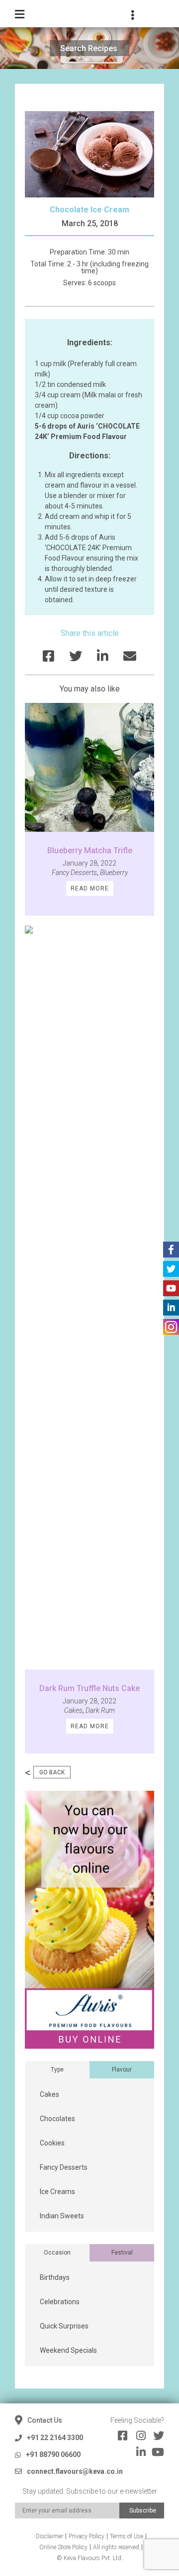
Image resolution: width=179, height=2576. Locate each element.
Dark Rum (100, 1710)
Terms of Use (127, 2536)
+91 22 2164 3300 (55, 2438)
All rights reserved (116, 2547)
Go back (52, 1772)
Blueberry (114, 873)
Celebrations (60, 2302)
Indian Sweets (62, 2216)
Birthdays (55, 2277)
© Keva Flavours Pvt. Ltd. (90, 2558)
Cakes (73, 1710)
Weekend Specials (68, 2350)
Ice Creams (57, 2192)
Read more (90, 888)
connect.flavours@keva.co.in (75, 2471)
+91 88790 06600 (53, 2454)
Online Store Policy (63, 2547)
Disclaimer (49, 2536)
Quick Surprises (64, 2326)
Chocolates (57, 2119)
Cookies (52, 2143)
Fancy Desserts (74, 873)
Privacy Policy (87, 2536)
